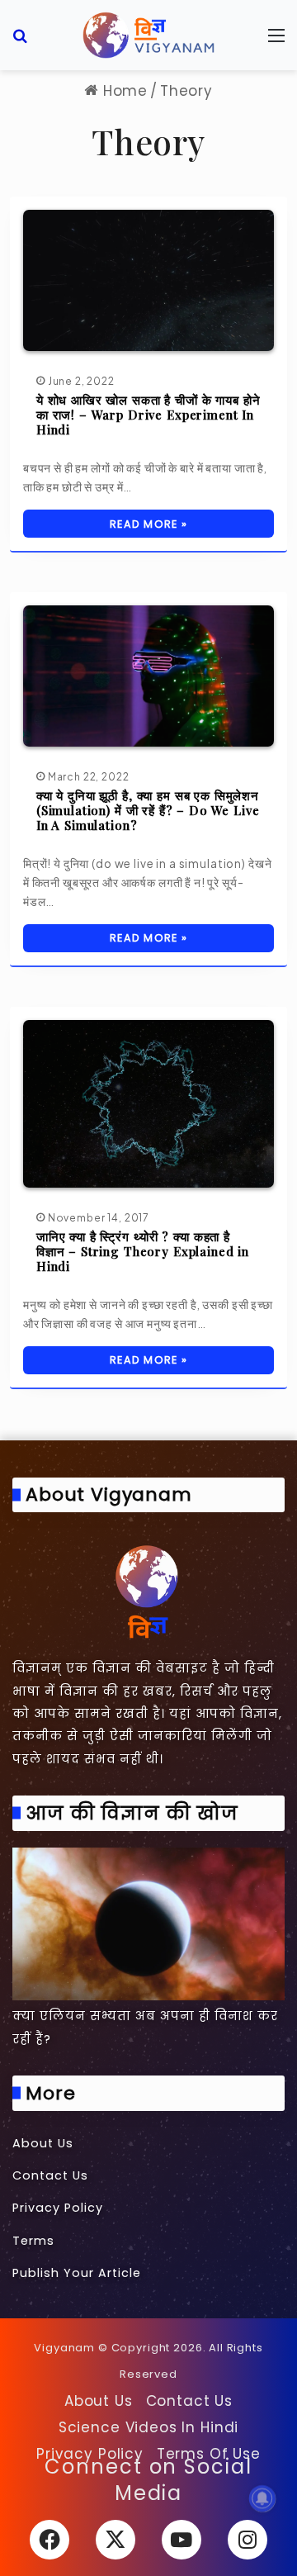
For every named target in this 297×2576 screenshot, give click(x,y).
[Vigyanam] (148, 35)
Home (123, 91)
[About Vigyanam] (148, 1591)
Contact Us (50, 2175)
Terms (33, 2241)
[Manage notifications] (262, 2498)
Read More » (148, 524)
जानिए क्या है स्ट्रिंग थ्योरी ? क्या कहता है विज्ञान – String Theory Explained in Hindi (143, 1251)
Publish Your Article (77, 2273)
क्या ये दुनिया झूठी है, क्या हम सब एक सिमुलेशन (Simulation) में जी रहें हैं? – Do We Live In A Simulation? (148, 810)
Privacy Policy (58, 2208)
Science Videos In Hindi (149, 2427)
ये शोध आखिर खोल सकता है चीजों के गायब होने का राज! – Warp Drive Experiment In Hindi (148, 415)
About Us (43, 2143)
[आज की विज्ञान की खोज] (148, 1924)
